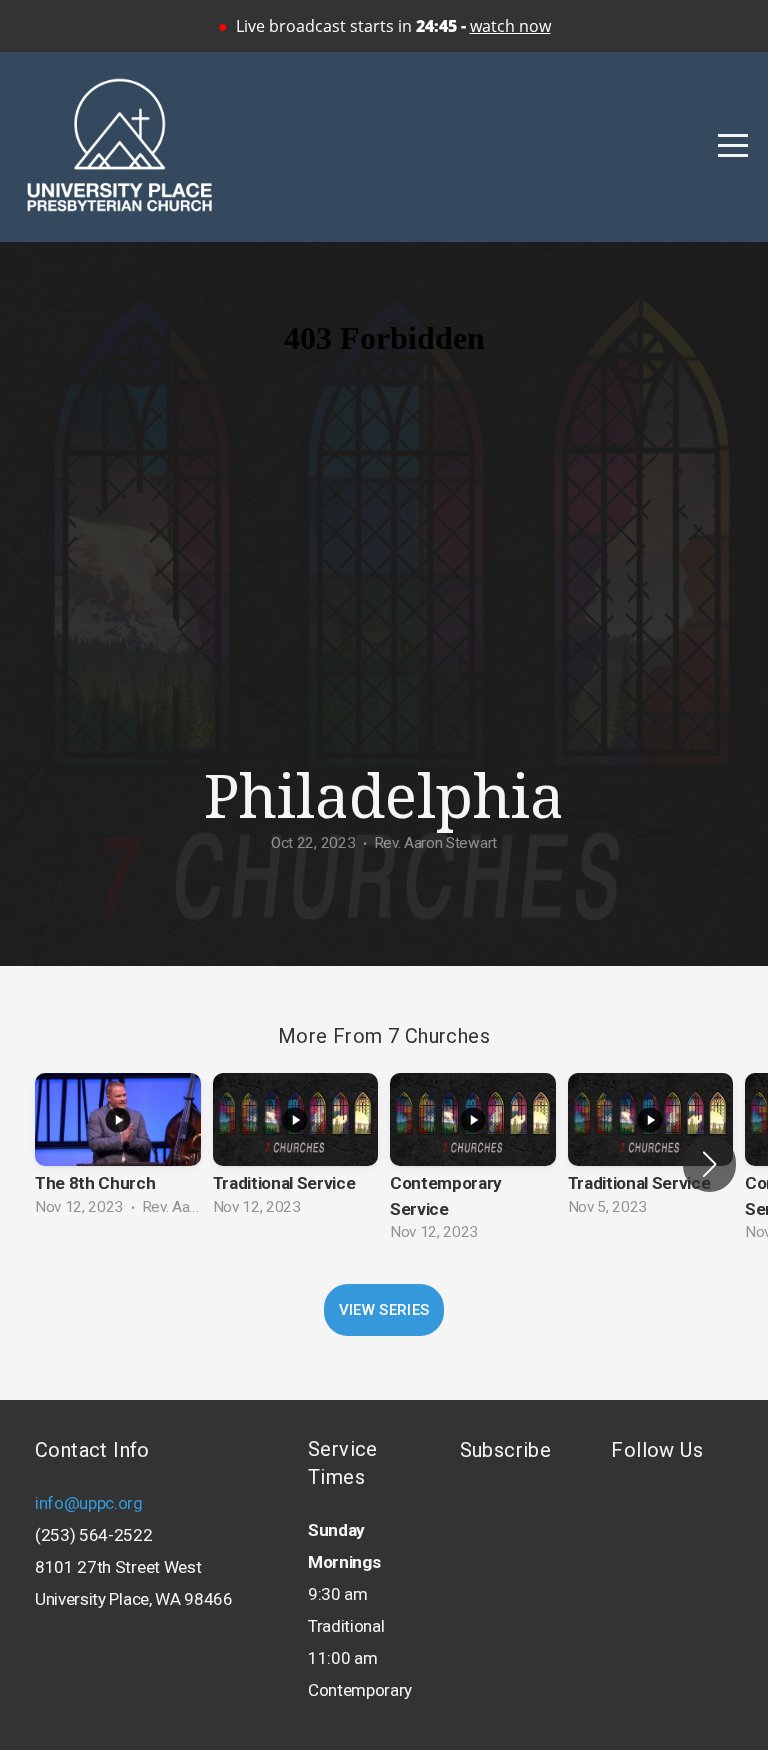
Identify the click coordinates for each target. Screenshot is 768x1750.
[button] (709, 1164)
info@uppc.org (89, 1503)
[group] (118, 1151)
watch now (510, 26)
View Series (384, 1310)
